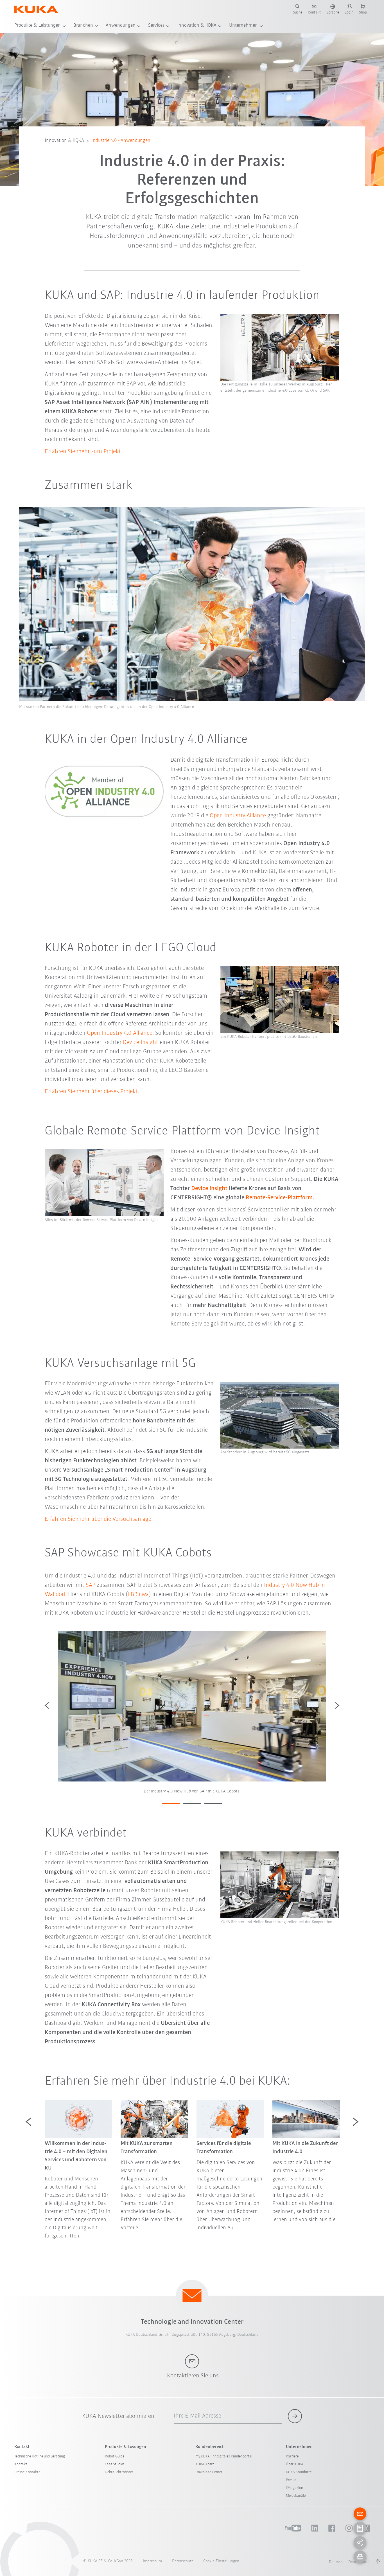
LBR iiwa (138, 1595)
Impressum (152, 2561)
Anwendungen (121, 26)
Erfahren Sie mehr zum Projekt (83, 452)
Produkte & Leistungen (38, 26)
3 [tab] (213, 1803)
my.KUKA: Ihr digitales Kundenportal (224, 2456)
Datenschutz (183, 2561)
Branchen (83, 26)
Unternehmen (243, 26)
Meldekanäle (296, 2496)
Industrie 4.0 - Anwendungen (121, 141)
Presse (291, 2480)
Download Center (209, 2472)
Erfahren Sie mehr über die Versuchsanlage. (99, 1519)
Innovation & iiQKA (197, 26)
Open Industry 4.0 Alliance (120, 1033)
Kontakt (21, 2464)
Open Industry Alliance (238, 816)
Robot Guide (115, 2456)
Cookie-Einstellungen (221, 2561)
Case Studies (115, 2464)
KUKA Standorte (299, 2472)
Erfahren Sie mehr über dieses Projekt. (92, 1092)
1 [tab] (171, 1803)
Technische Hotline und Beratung (40, 2456)
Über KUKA (295, 2464)
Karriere (292, 2456)
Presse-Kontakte (27, 2472)
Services (156, 26)
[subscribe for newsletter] (295, 2416)
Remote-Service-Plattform (278, 1198)
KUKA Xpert (205, 2464)
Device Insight (141, 1042)
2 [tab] (192, 1803)
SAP (91, 1585)
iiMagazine (294, 2488)
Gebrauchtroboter (119, 2472)
